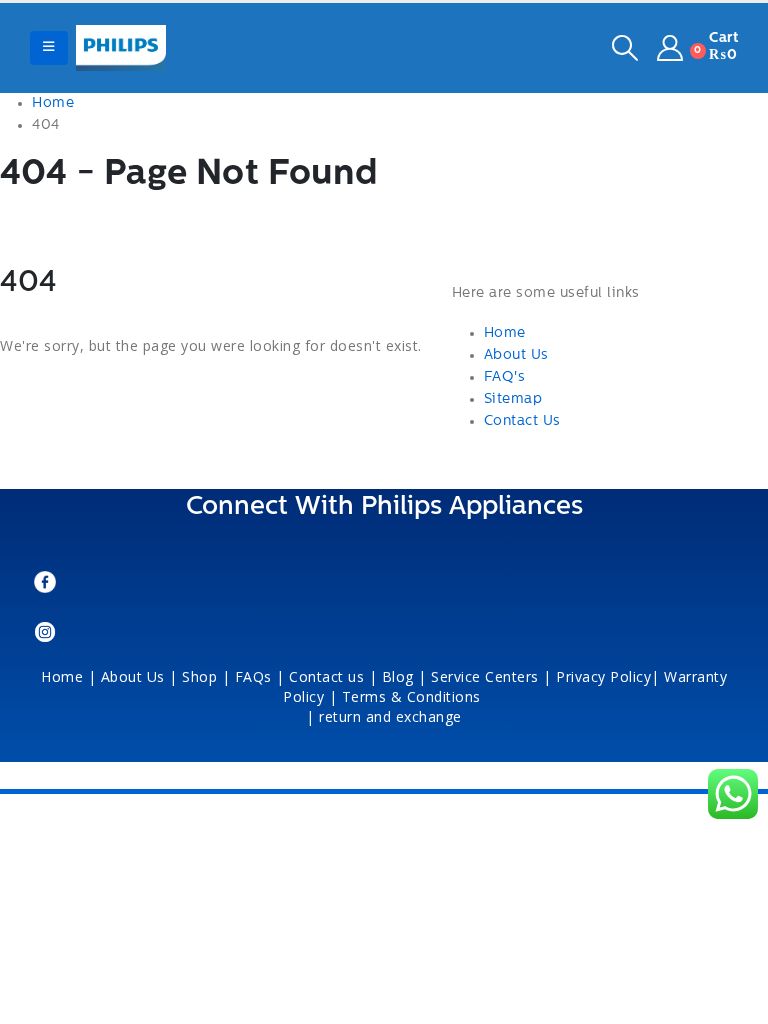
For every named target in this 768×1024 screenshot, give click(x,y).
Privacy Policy (603, 676)
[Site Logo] (121, 48)
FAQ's (505, 377)
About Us (516, 355)
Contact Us (522, 421)
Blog (398, 676)
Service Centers (485, 676)
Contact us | (333, 676)
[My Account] (670, 48)
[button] (49, 48)
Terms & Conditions (414, 696)
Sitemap (513, 399)
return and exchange (390, 716)
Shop (199, 676)
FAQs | (260, 676)
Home (505, 333)
